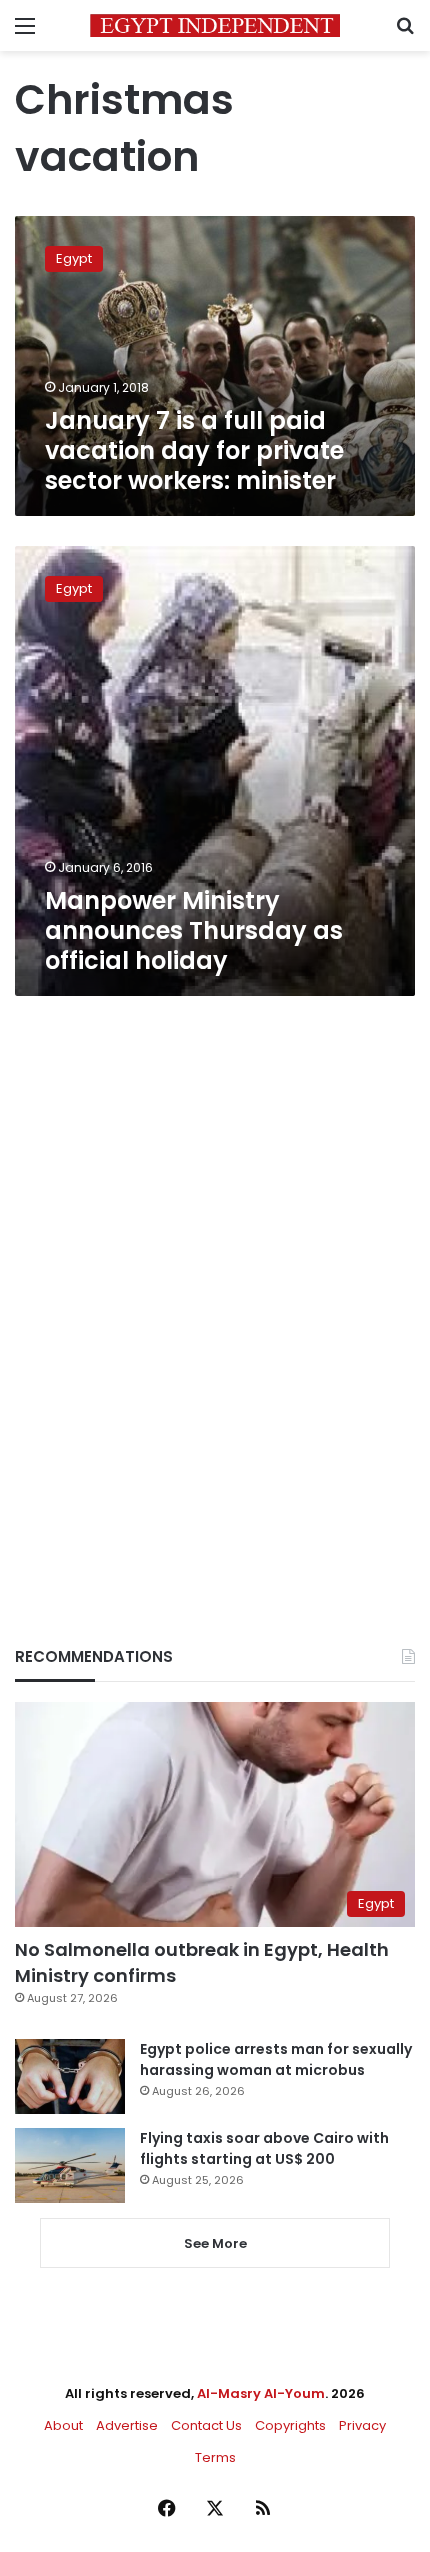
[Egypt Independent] (215, 25)
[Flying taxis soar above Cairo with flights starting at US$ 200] (70, 2165)
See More (215, 2243)
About (63, 2425)
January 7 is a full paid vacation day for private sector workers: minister (194, 450)
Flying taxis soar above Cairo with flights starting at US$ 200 (264, 2148)
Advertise (127, 2425)
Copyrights (290, 2425)
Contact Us (206, 2425)
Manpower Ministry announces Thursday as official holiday (194, 930)
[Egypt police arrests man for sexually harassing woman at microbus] (70, 2076)
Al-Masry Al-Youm (261, 2393)
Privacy (362, 2425)
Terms (215, 2457)
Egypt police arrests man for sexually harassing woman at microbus (276, 2059)
